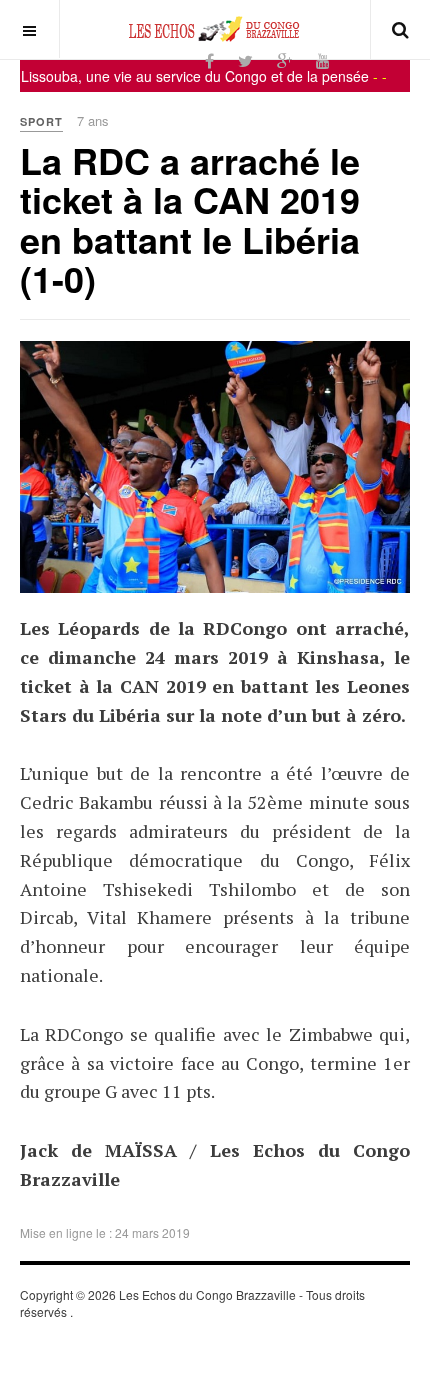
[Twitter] (245, 60)
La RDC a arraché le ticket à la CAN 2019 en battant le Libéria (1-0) (190, 219)
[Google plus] (284, 60)
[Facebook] (209, 60)
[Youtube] (323, 60)
